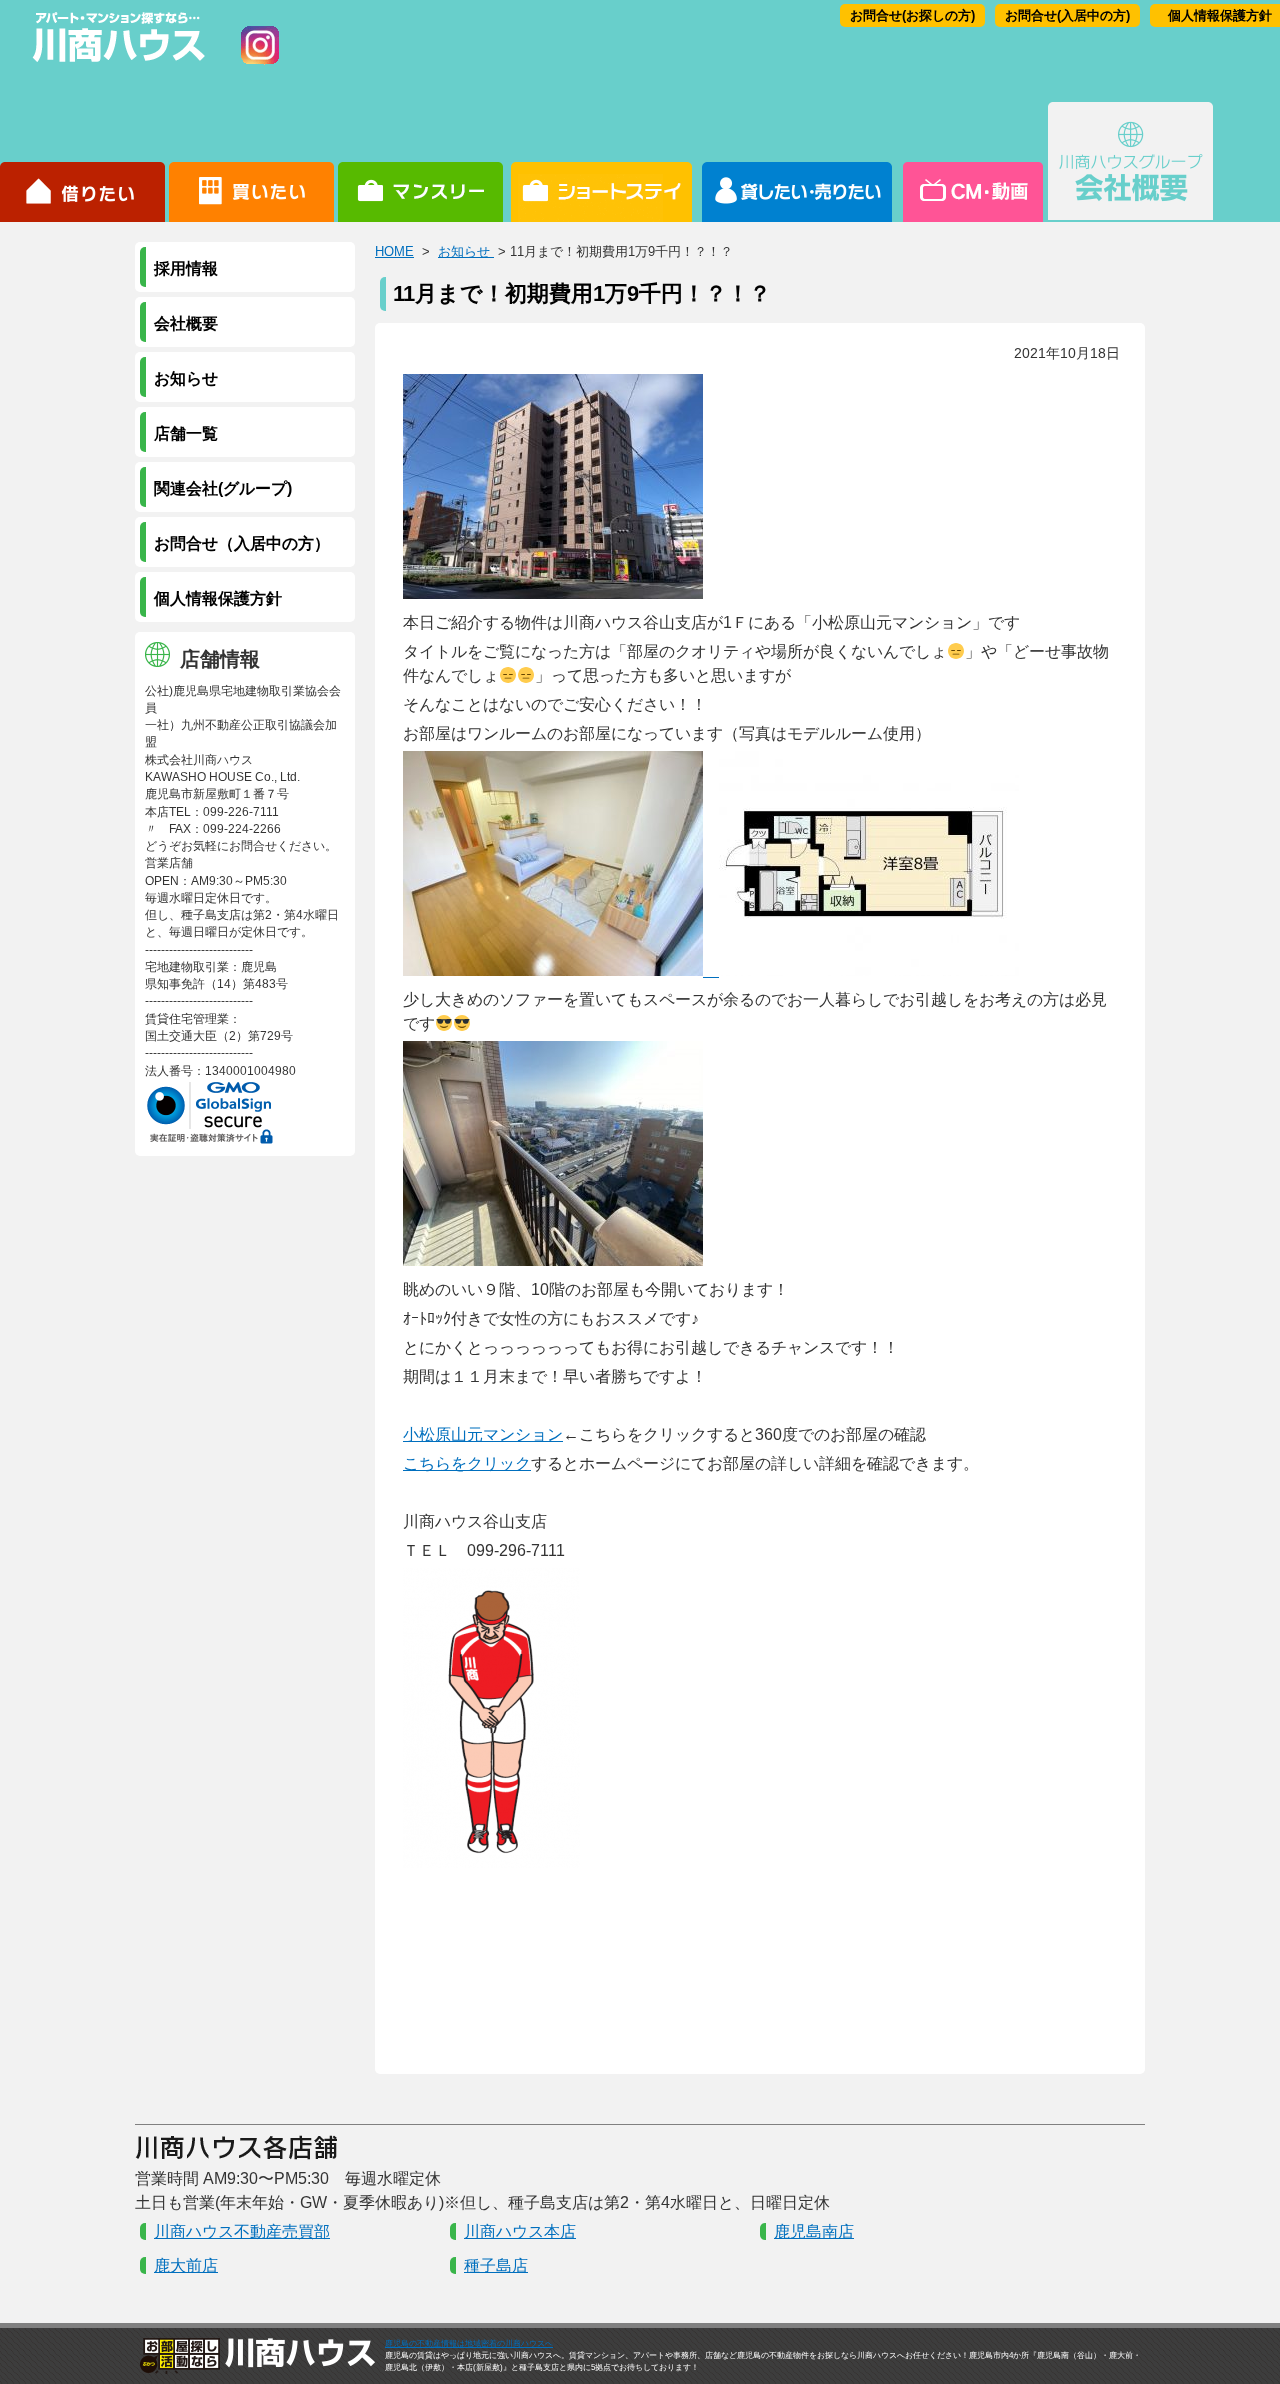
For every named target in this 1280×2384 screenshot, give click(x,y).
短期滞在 (420, 162)
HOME (394, 251)
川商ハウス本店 (520, 2231)
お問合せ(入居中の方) (1067, 15)
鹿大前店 (186, 2265)
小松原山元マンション (483, 1434)
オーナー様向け (797, 162)
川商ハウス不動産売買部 (242, 2231)
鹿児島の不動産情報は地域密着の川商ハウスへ (469, 2343)
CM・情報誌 (971, 162)
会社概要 (1130, 162)
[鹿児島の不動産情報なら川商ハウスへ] (115, 65)
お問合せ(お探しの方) (912, 15)
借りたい (82, 162)
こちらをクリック (467, 1463)
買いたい (251, 162)
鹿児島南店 (814, 2231)
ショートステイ (601, 162)
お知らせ (466, 251)
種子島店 (496, 2265)
